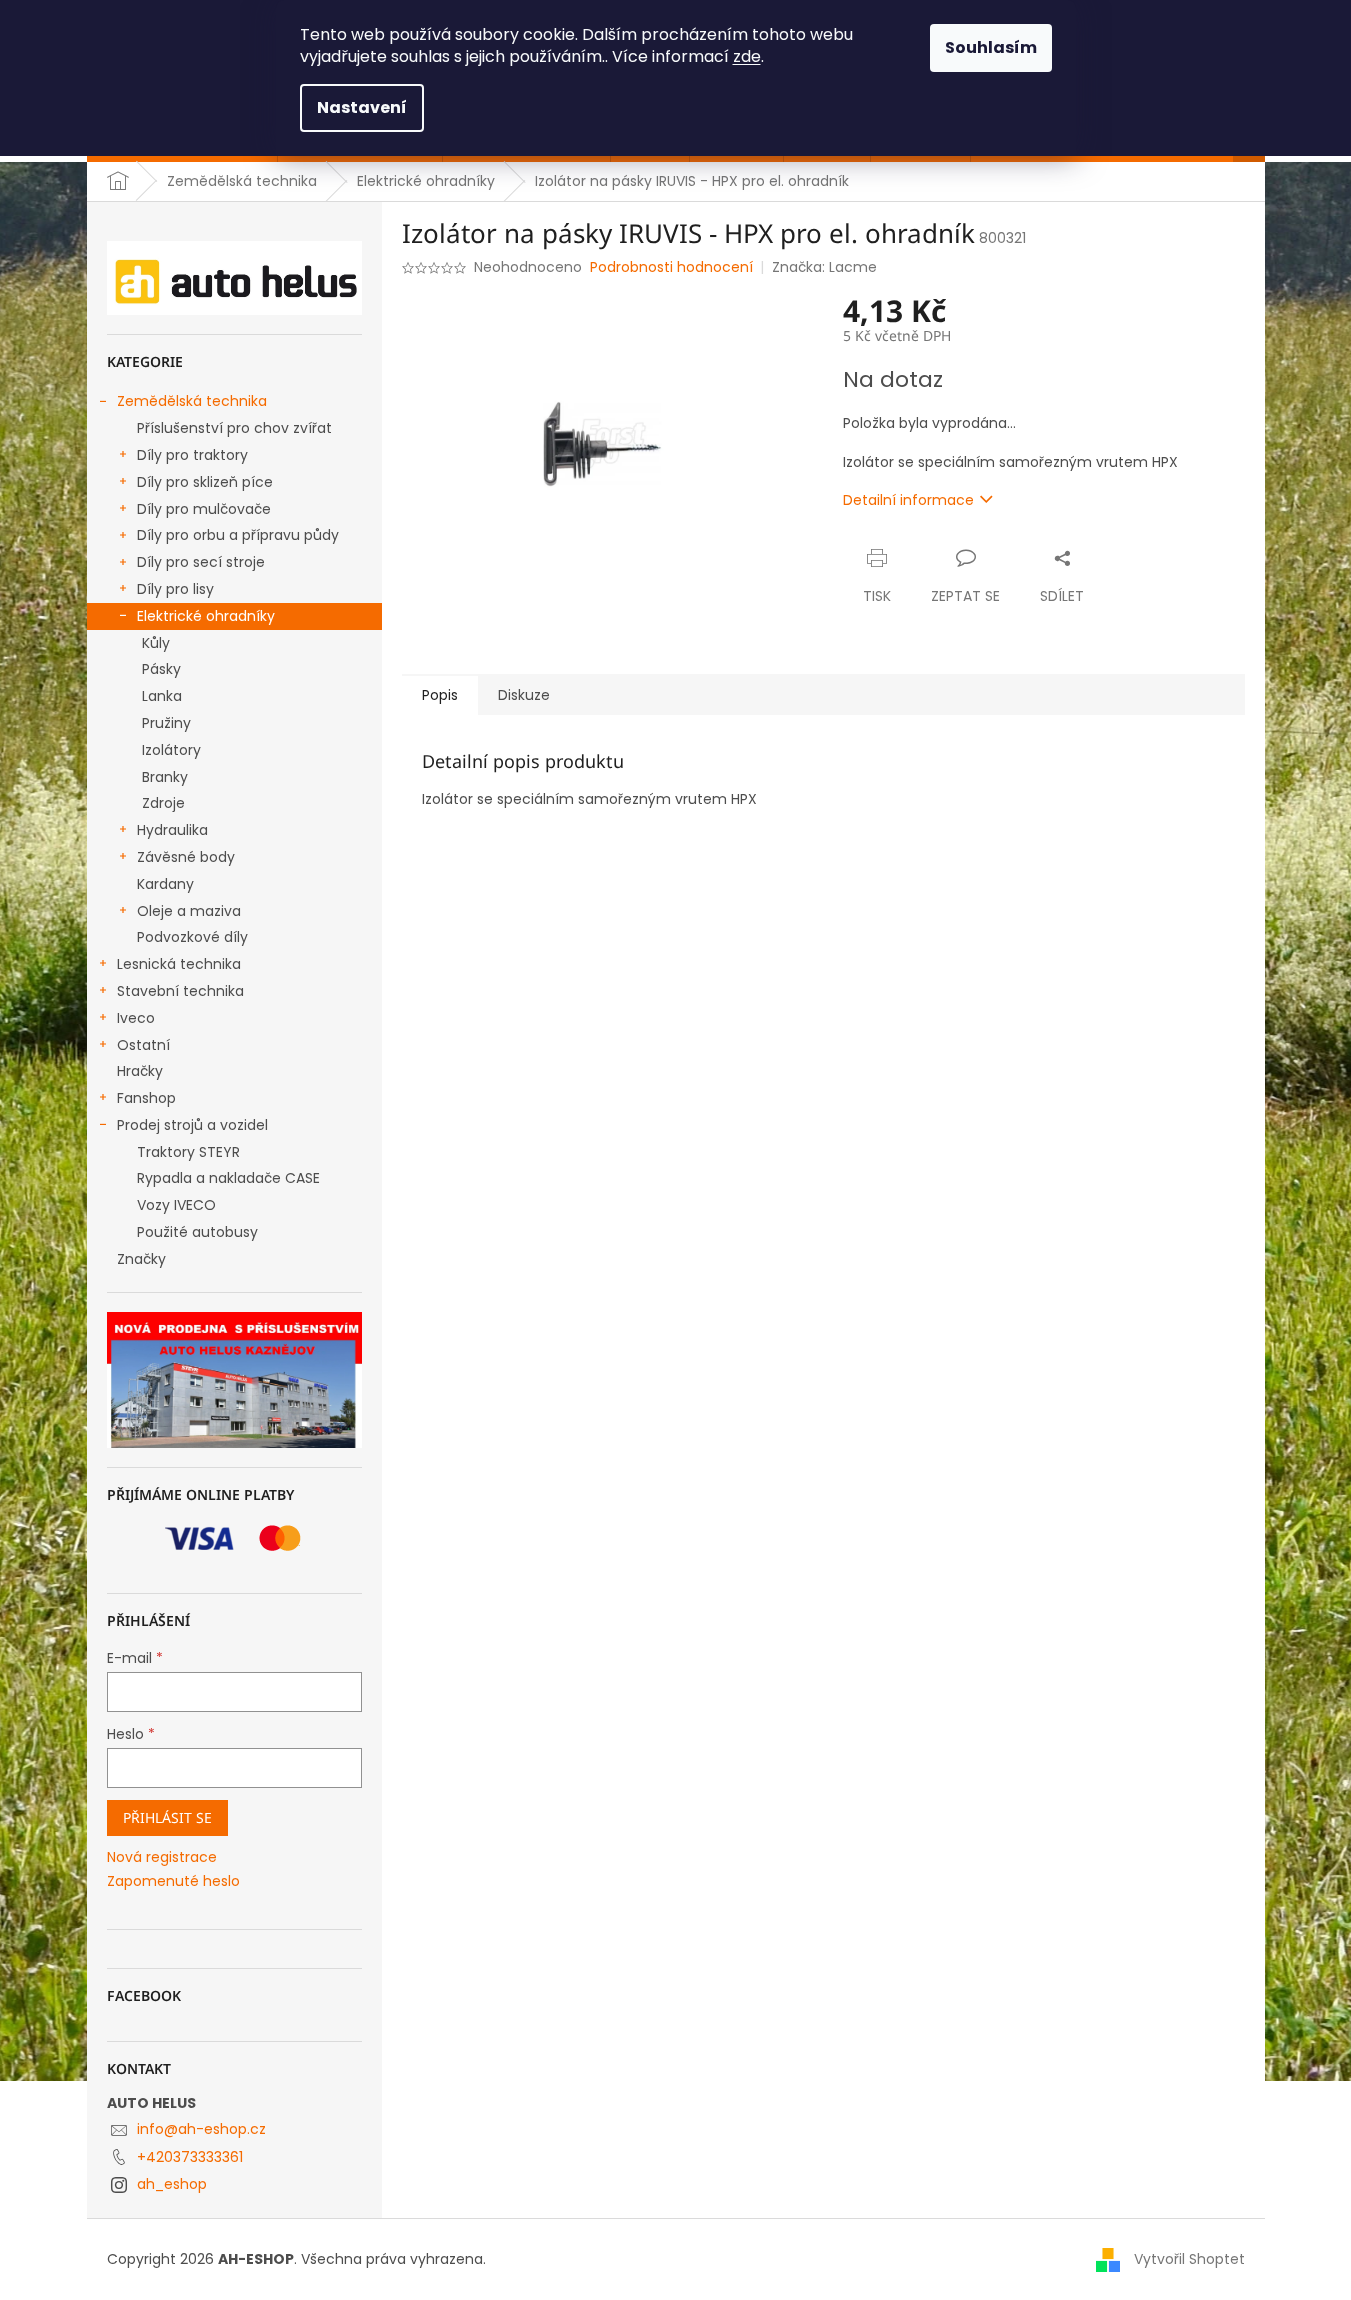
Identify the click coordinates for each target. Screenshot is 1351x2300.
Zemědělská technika (192, 401)
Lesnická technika (179, 964)
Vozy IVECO (176, 1205)
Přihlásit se (167, 1817)
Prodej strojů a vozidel (192, 1125)
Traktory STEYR (188, 1152)
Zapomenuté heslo (173, 1881)
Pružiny (166, 723)
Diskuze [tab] (524, 695)
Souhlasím (991, 47)
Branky (165, 777)
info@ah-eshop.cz (201, 2129)
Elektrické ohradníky (206, 616)
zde (747, 56)
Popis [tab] (440, 695)
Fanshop (146, 1098)
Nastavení (362, 107)
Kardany (165, 884)
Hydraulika (172, 830)
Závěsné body (186, 857)
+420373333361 (190, 2157)
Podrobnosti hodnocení (671, 267)
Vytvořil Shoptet (1189, 2259)
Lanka (162, 696)
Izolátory (171, 750)
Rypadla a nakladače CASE (228, 1178)
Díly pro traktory (192, 455)
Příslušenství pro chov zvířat (234, 428)
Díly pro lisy (175, 589)
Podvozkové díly (192, 937)
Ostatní (143, 1045)
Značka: (824, 267)
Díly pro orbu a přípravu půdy (238, 535)
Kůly (156, 643)
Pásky (161, 669)
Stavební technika (180, 991)
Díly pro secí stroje (201, 562)
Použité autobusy (197, 1232)
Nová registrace (162, 1857)
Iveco (136, 1018)
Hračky (140, 1071)
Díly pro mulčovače (204, 509)
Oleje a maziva (189, 911)
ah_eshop (172, 2184)
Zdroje (163, 803)
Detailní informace (908, 500)
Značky (141, 1259)
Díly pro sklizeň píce (205, 482)
